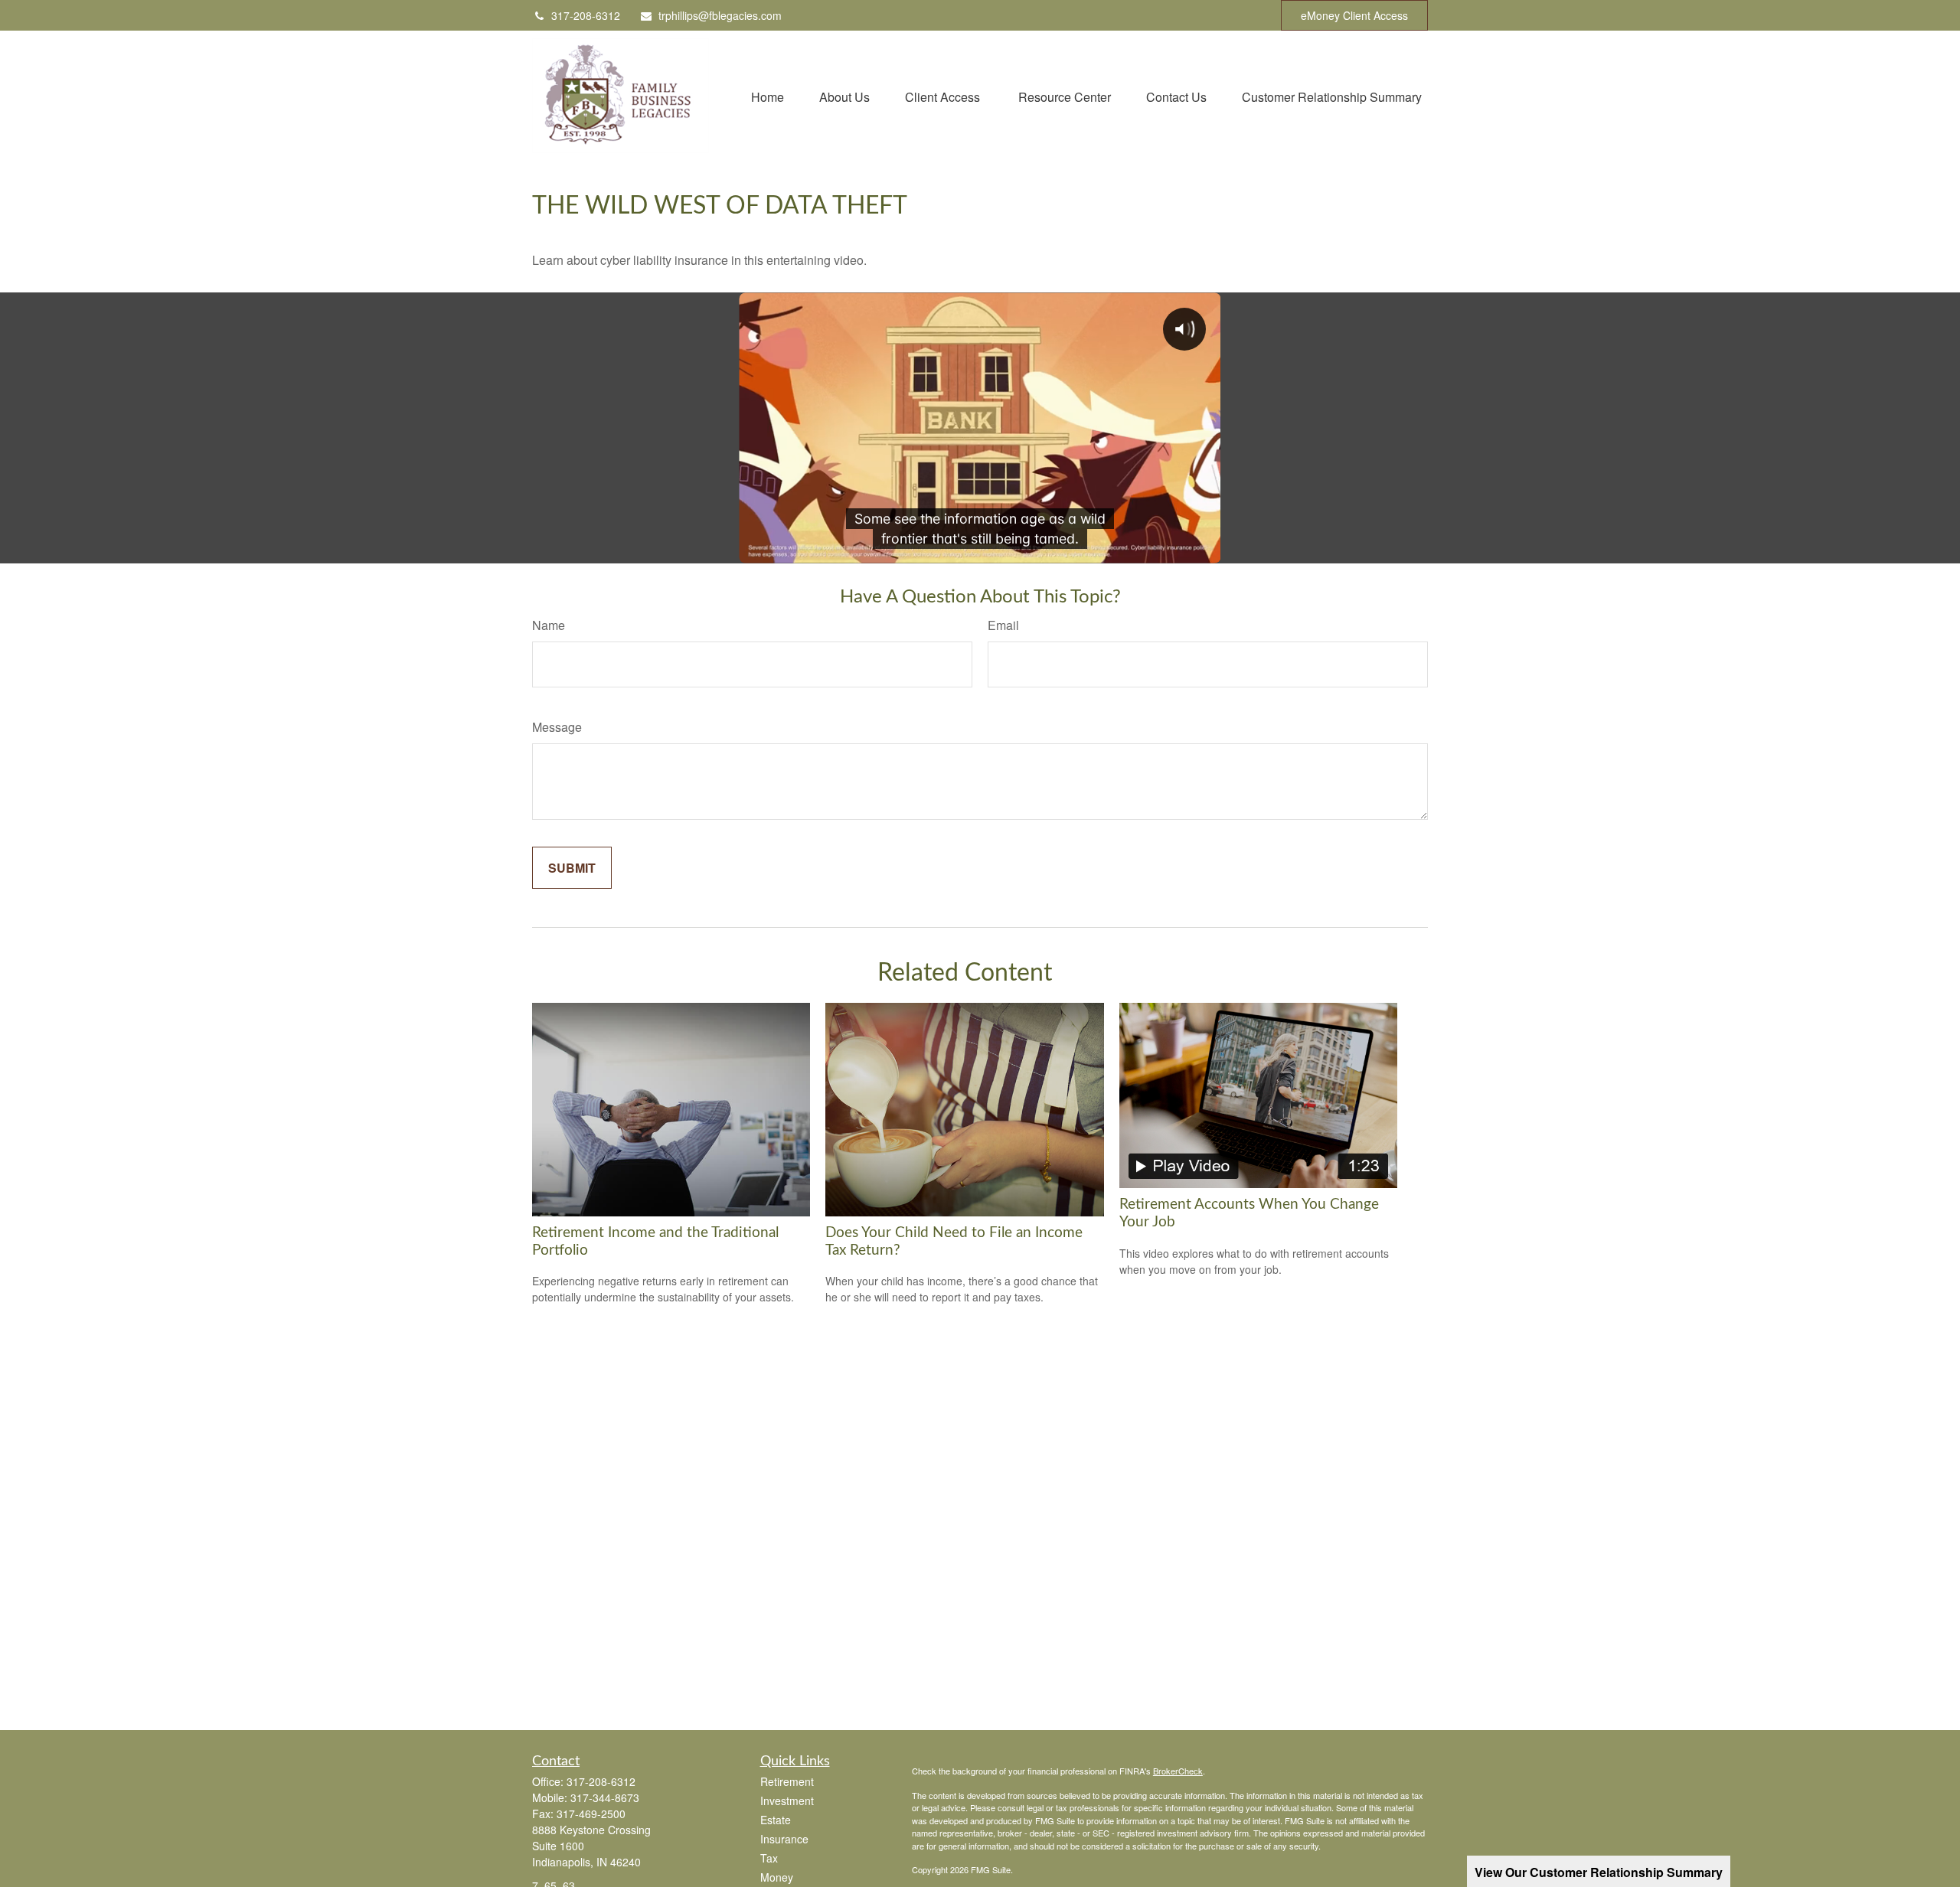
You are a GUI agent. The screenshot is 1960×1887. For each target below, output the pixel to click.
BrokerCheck (1178, 1771)
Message (557, 727)
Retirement (787, 1781)
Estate (776, 1820)
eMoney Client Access (1354, 15)
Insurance (784, 1839)
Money (777, 1877)
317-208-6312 (586, 15)
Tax (769, 1858)
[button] (768, 95)
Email (1003, 625)
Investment (787, 1800)
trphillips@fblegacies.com (720, 15)
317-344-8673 (605, 1797)
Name (549, 625)
